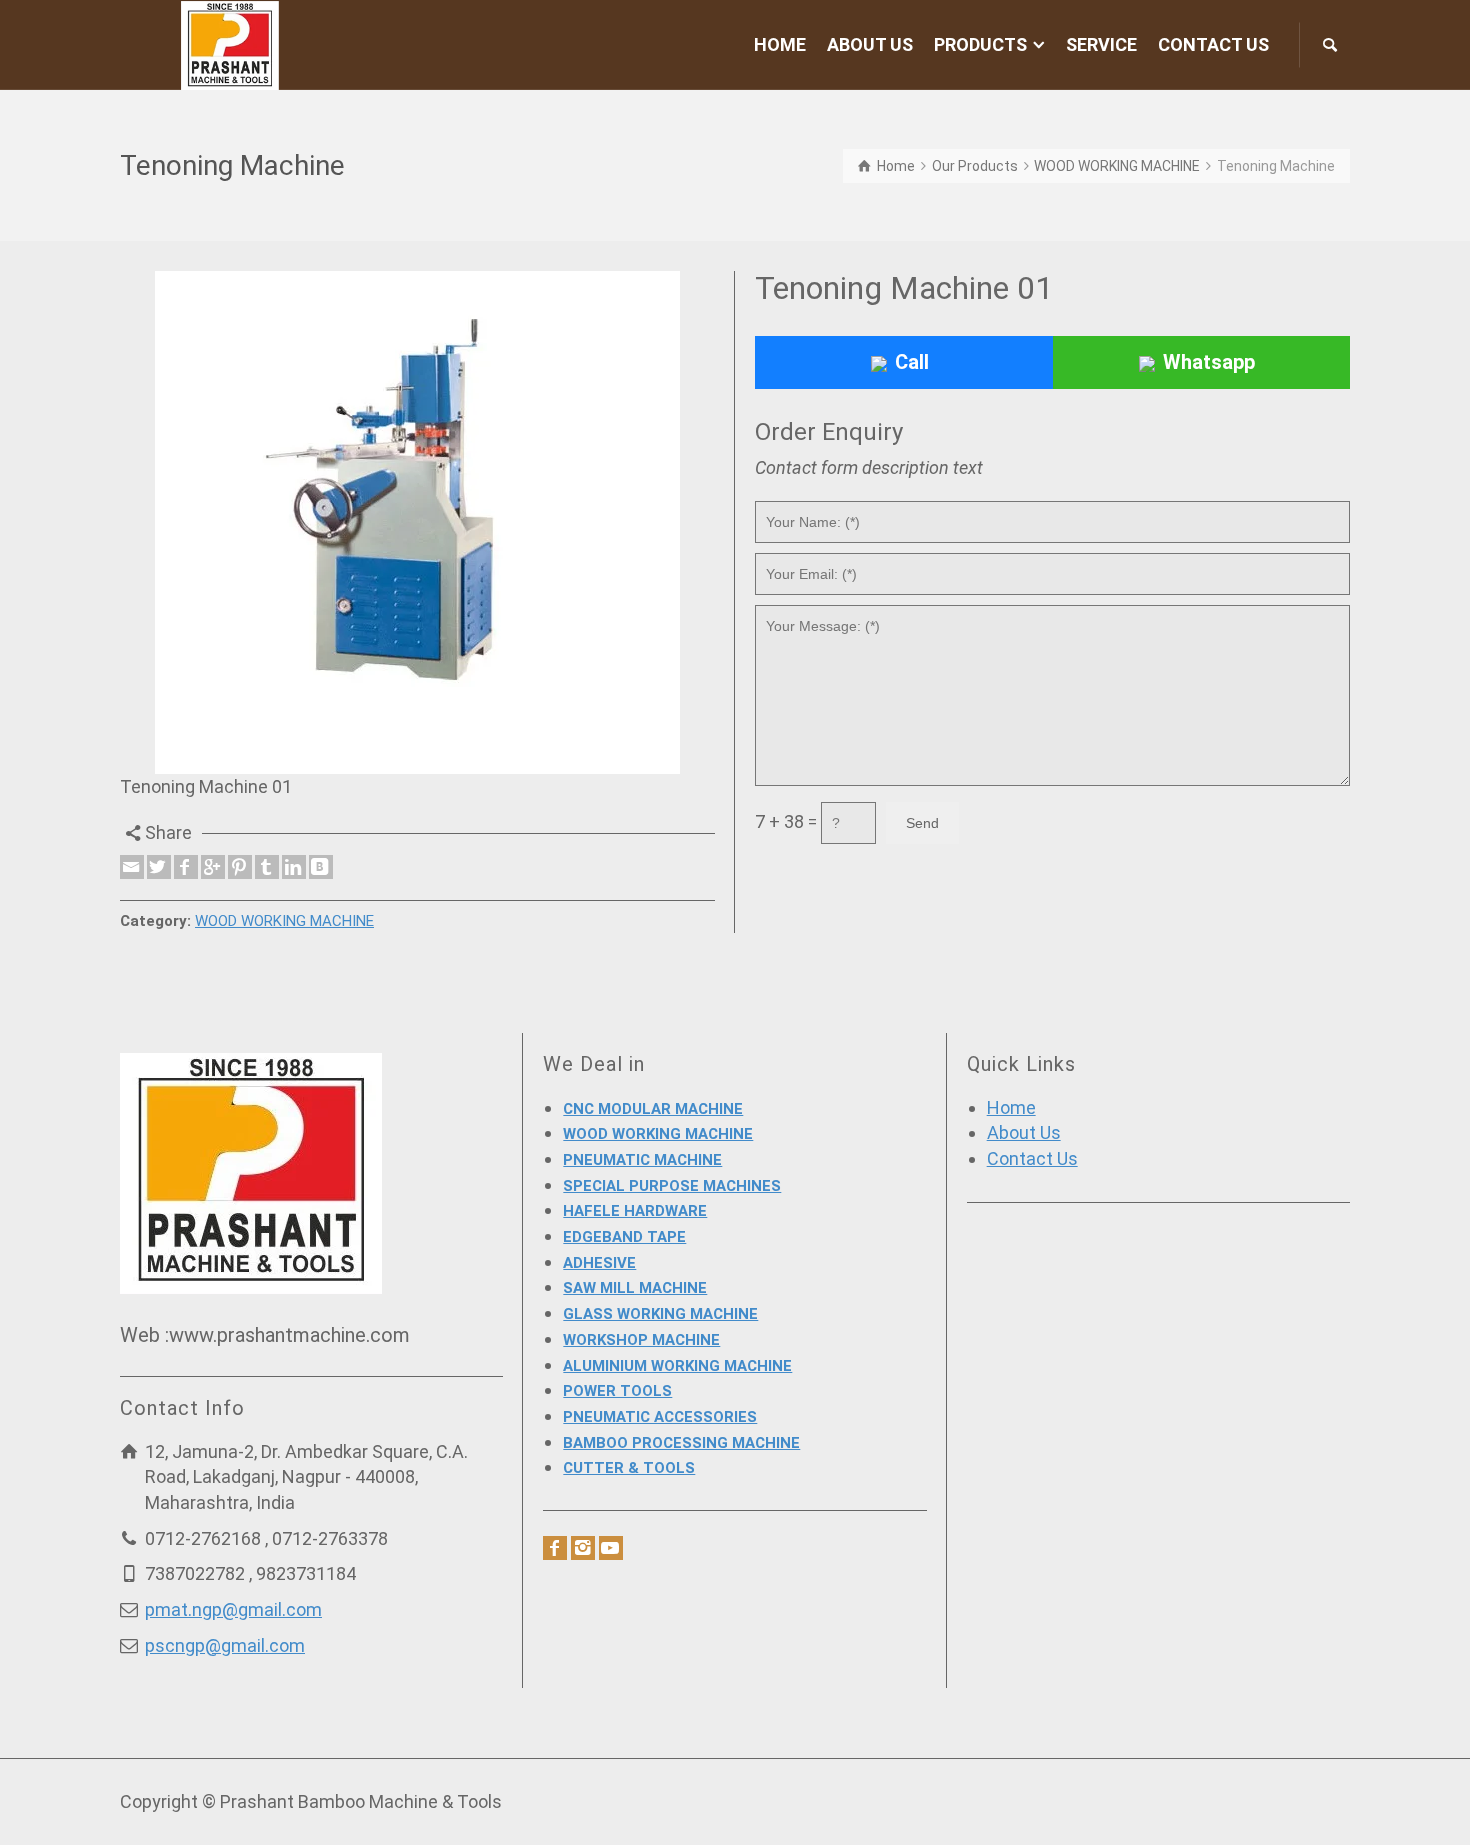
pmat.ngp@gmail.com (233, 1609)
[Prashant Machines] (230, 43)
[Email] (132, 867)
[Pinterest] (240, 867)
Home (1011, 1107)
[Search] (1330, 45)
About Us (1024, 1132)
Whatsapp (1209, 362)
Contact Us (1032, 1158)
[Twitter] (159, 867)
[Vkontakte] (321, 867)
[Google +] (213, 867)
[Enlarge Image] (417, 522)
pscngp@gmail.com (225, 1645)
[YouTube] (611, 1548)
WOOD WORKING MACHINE (284, 921)
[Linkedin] (294, 867)
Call (912, 362)
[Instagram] (583, 1548)
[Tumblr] (267, 867)
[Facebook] (186, 867)
